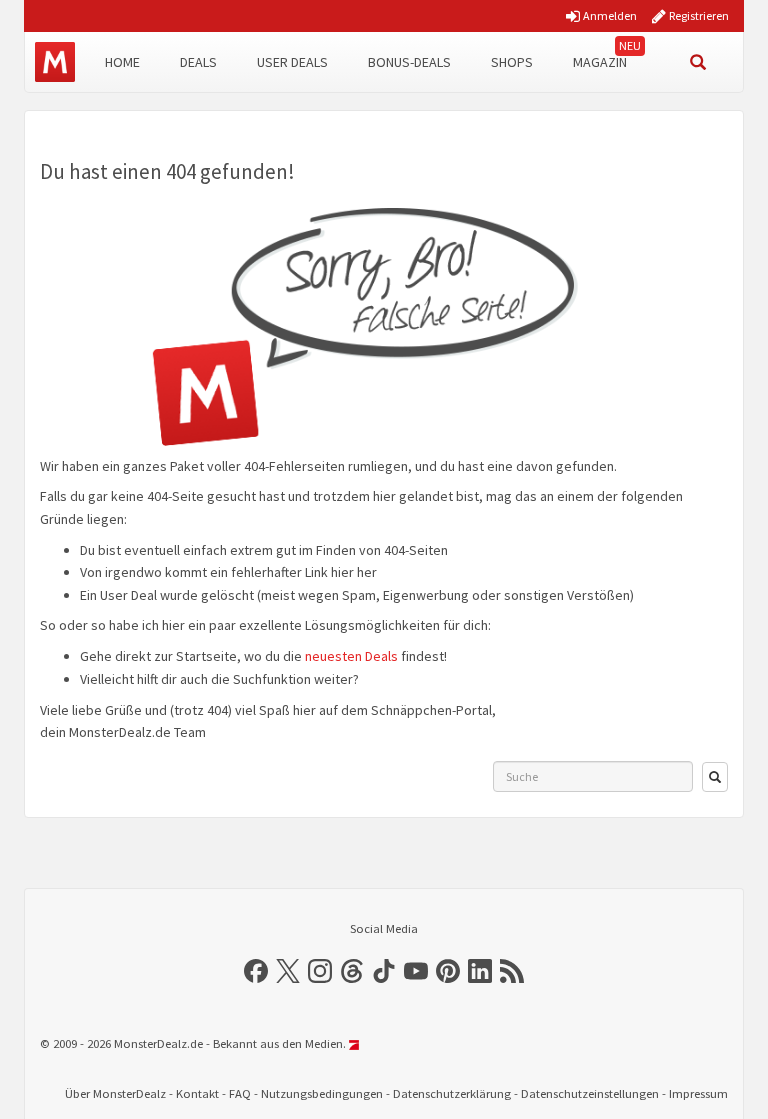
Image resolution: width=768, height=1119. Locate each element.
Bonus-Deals (409, 62)
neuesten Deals (351, 656)
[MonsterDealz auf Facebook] (256, 971)
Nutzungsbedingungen (322, 1093)
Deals (198, 62)
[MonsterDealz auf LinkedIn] (480, 971)
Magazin (600, 62)
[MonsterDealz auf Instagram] (320, 971)
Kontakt (197, 1093)
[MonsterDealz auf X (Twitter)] (288, 971)
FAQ (240, 1093)
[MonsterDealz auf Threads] (352, 971)
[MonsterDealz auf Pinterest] (448, 971)
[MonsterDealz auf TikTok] (384, 971)
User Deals (292, 62)
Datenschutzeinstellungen (590, 1093)
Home (122, 62)
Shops (512, 62)
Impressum (698, 1093)
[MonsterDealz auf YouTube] (416, 971)
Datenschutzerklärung (452, 1093)
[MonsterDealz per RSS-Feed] (512, 971)
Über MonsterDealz (115, 1093)
